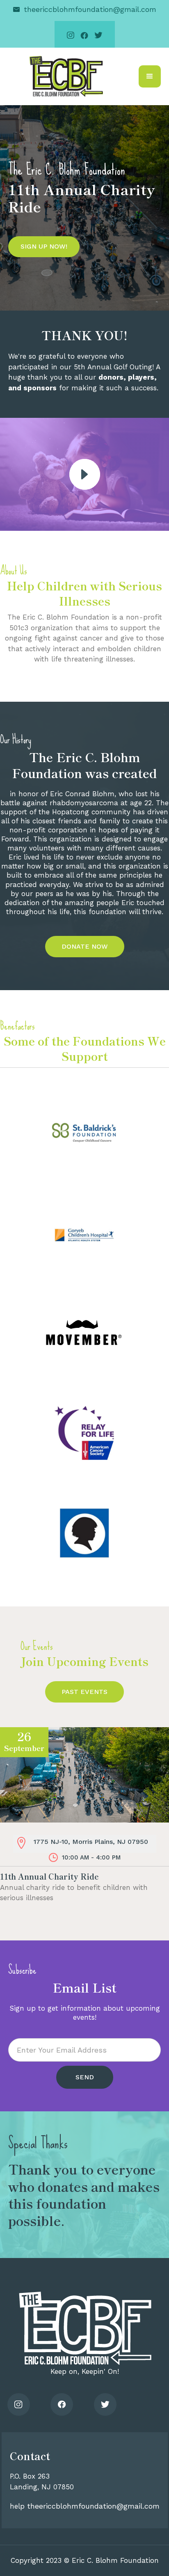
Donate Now (85, 946)
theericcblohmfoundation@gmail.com (90, 9)
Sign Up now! (44, 246)
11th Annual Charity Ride (49, 1876)
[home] (64, 76)
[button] (150, 76)
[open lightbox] (85, 474)
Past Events (84, 1692)
